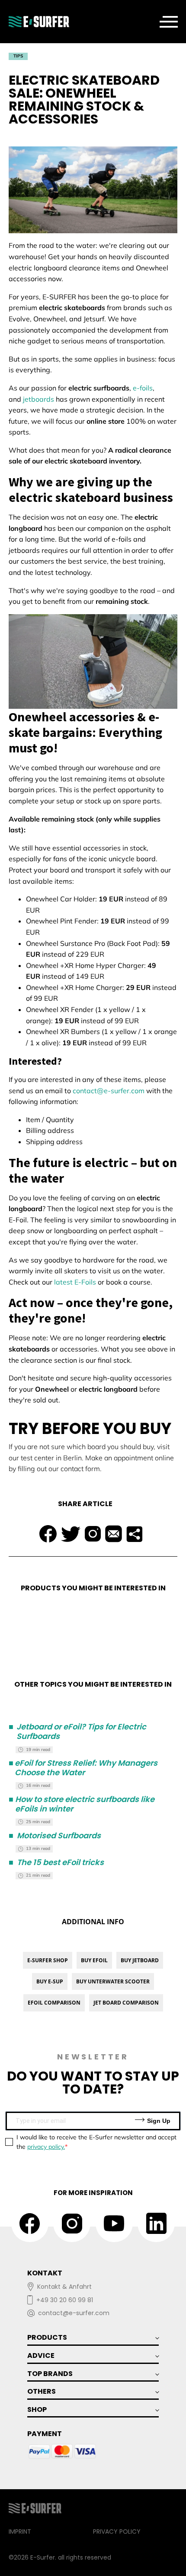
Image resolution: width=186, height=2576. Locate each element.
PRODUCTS (47, 2337)
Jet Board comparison (126, 2003)
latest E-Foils (75, 1282)
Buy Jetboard (140, 1960)
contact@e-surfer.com (109, 1091)
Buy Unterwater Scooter (113, 1981)
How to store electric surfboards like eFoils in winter (82, 1804)
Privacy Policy (117, 2532)
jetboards (38, 399)
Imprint (20, 2532)
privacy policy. (46, 2147)
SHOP (37, 2409)
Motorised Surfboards (55, 1836)
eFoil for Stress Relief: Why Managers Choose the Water (83, 1768)
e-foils (143, 388)
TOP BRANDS (50, 2374)
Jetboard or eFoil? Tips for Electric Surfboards (77, 1731)
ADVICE (41, 2356)
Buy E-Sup (50, 1981)
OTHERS (42, 2391)
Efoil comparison (54, 2003)
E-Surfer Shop (48, 1960)
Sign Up (158, 2121)
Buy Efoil (94, 1960)
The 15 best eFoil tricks (56, 1862)
